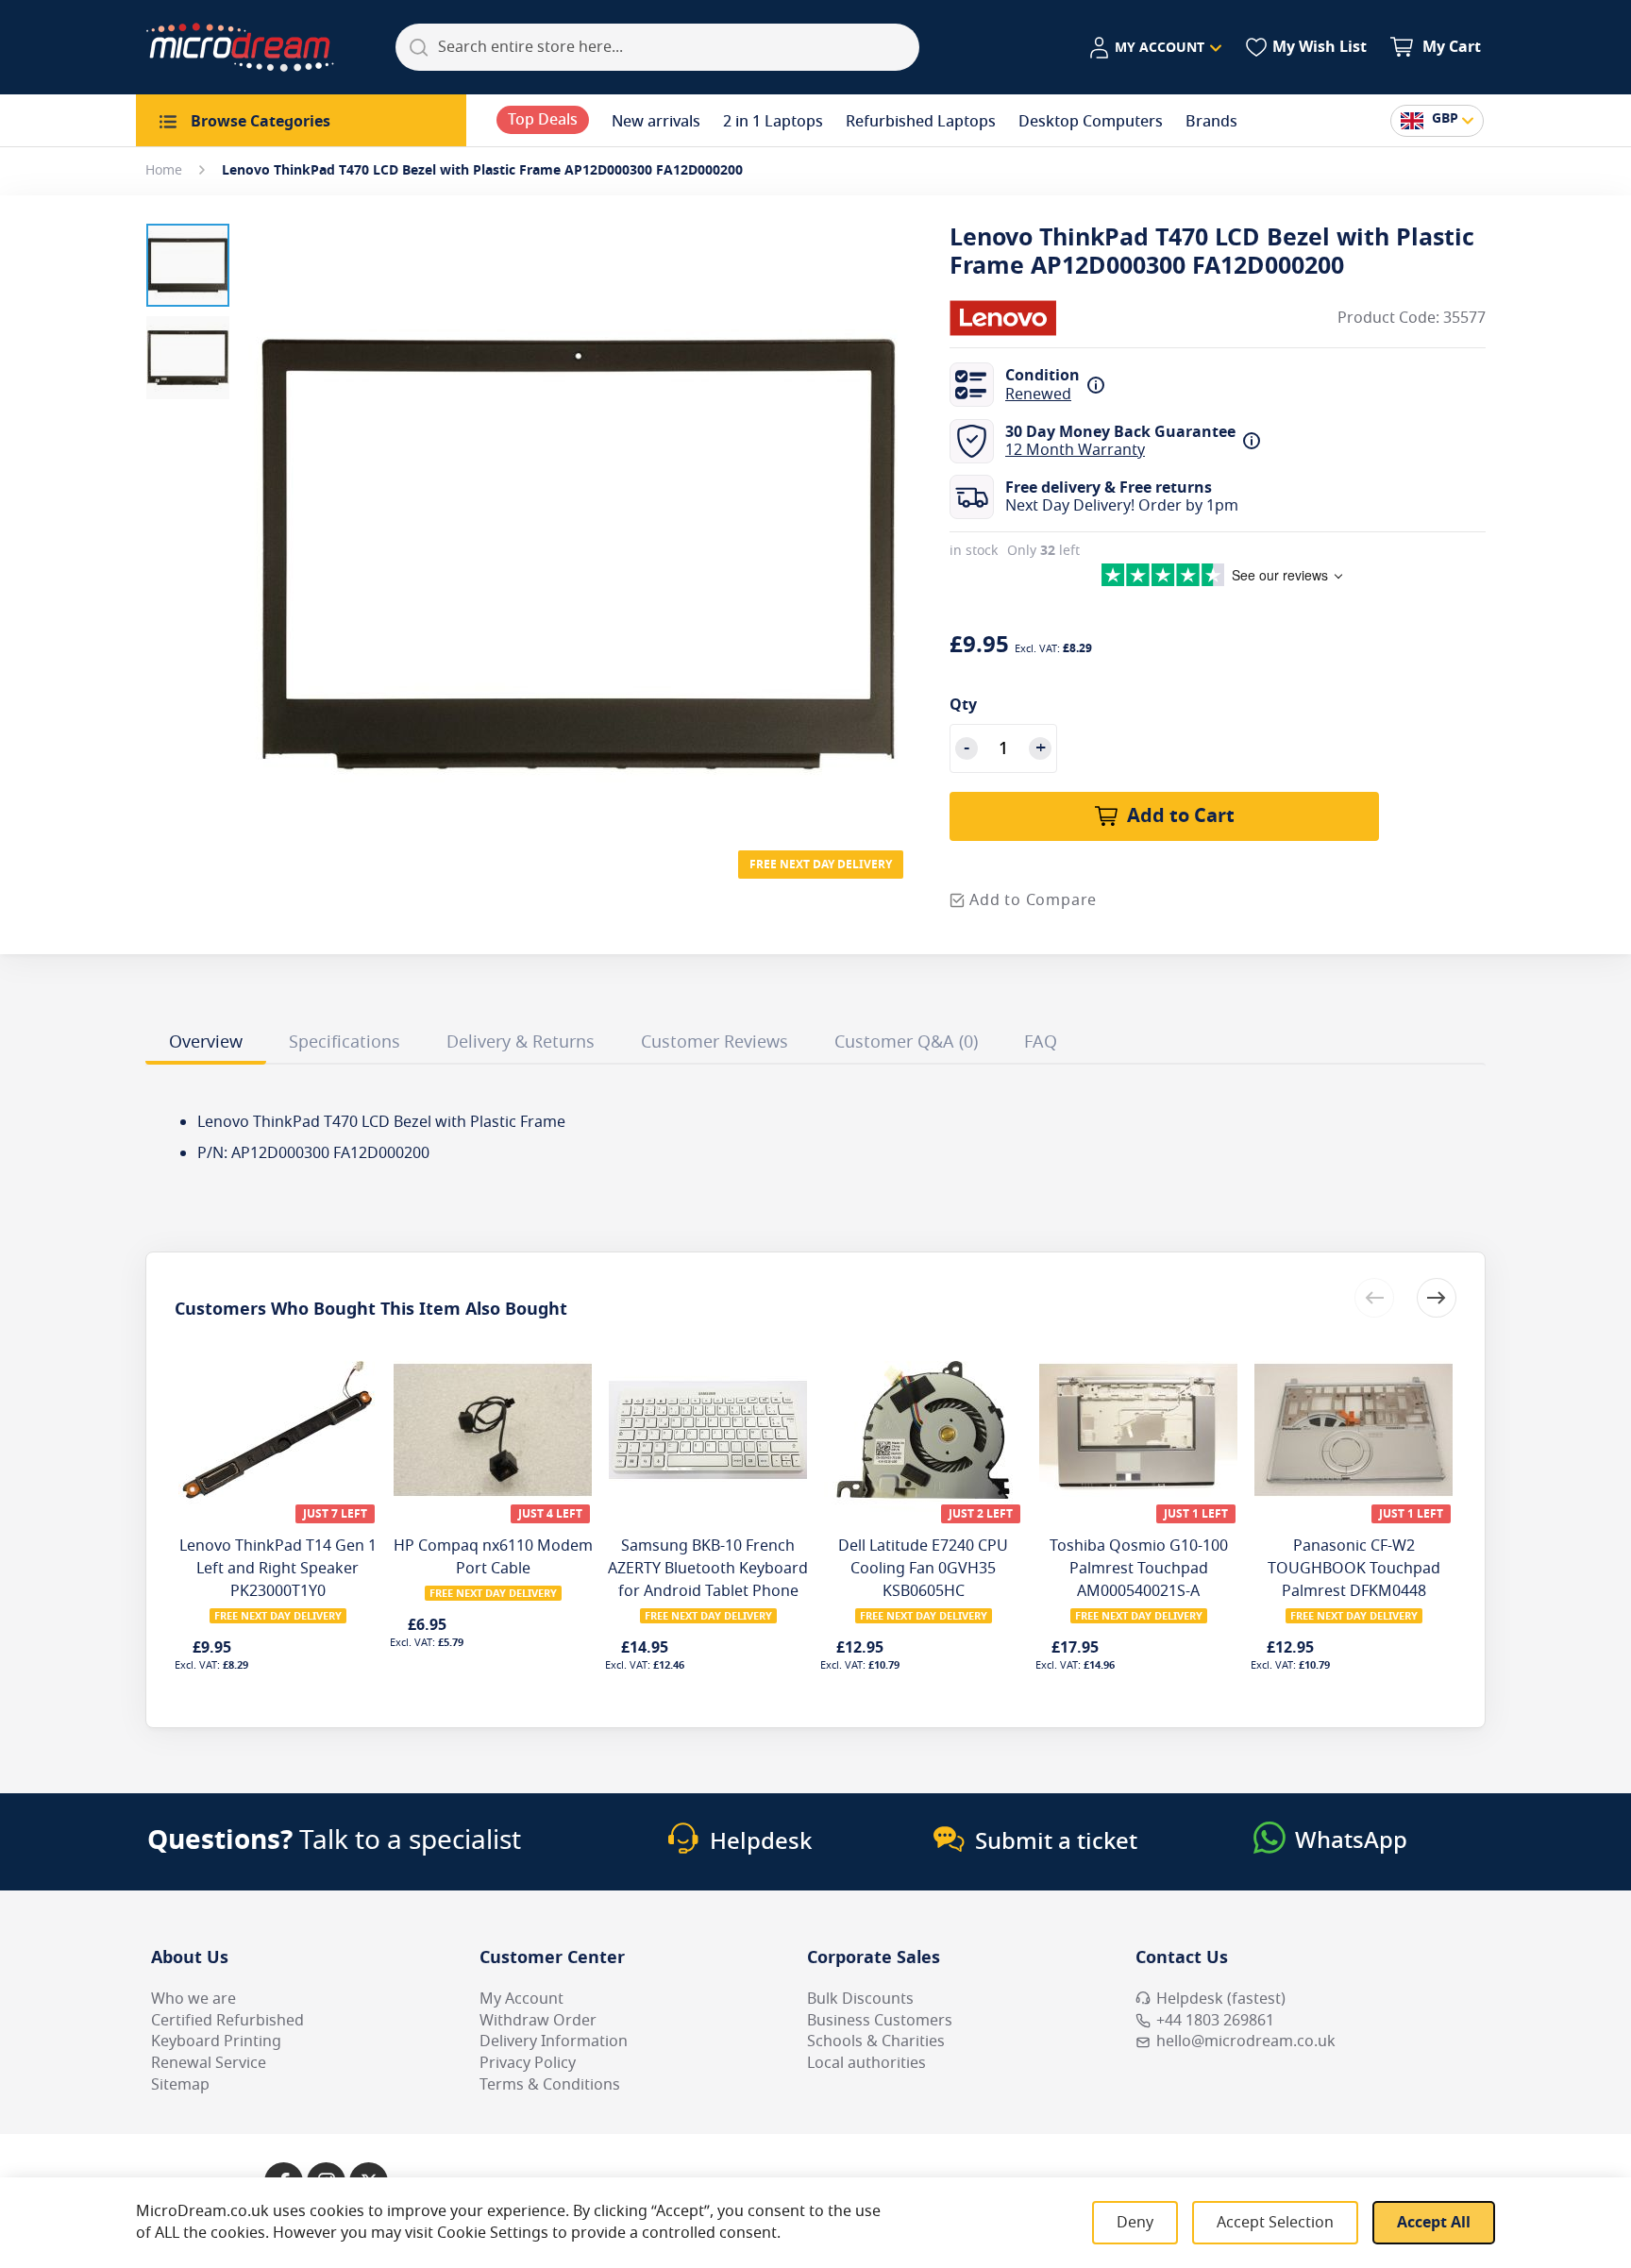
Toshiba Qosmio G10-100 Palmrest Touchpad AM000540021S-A (1139, 1569)
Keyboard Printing (216, 2041)
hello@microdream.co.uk (1246, 2041)
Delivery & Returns (521, 1042)
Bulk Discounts (860, 1999)
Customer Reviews (715, 1042)
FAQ (1041, 1042)
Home (164, 170)
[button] (1155, 48)
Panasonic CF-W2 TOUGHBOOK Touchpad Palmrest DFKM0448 (1354, 1569)
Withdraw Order (538, 2021)
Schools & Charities (876, 2041)
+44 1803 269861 (1215, 2021)
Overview (206, 1042)
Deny (1135, 2223)
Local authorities (866, 2063)
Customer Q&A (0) (906, 1042)
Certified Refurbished (227, 2021)
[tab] (206, 1045)
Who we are (193, 1999)
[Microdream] (240, 47)
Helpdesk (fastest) (1221, 1999)
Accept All (1434, 2223)
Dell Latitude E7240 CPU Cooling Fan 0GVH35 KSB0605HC (923, 1569)
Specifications (345, 1042)
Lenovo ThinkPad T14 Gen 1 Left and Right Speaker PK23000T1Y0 (278, 1569)
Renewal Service (209, 2063)
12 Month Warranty (1075, 450)
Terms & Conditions (550, 2085)
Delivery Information (554, 2041)
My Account (521, 1999)
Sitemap (180, 2085)
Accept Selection (1275, 2223)
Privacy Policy (528, 2063)
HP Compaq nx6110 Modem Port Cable (493, 1557)
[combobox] (657, 47)
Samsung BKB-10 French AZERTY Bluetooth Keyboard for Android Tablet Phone (708, 1569)
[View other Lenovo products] (1006, 318)
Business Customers (880, 2021)
